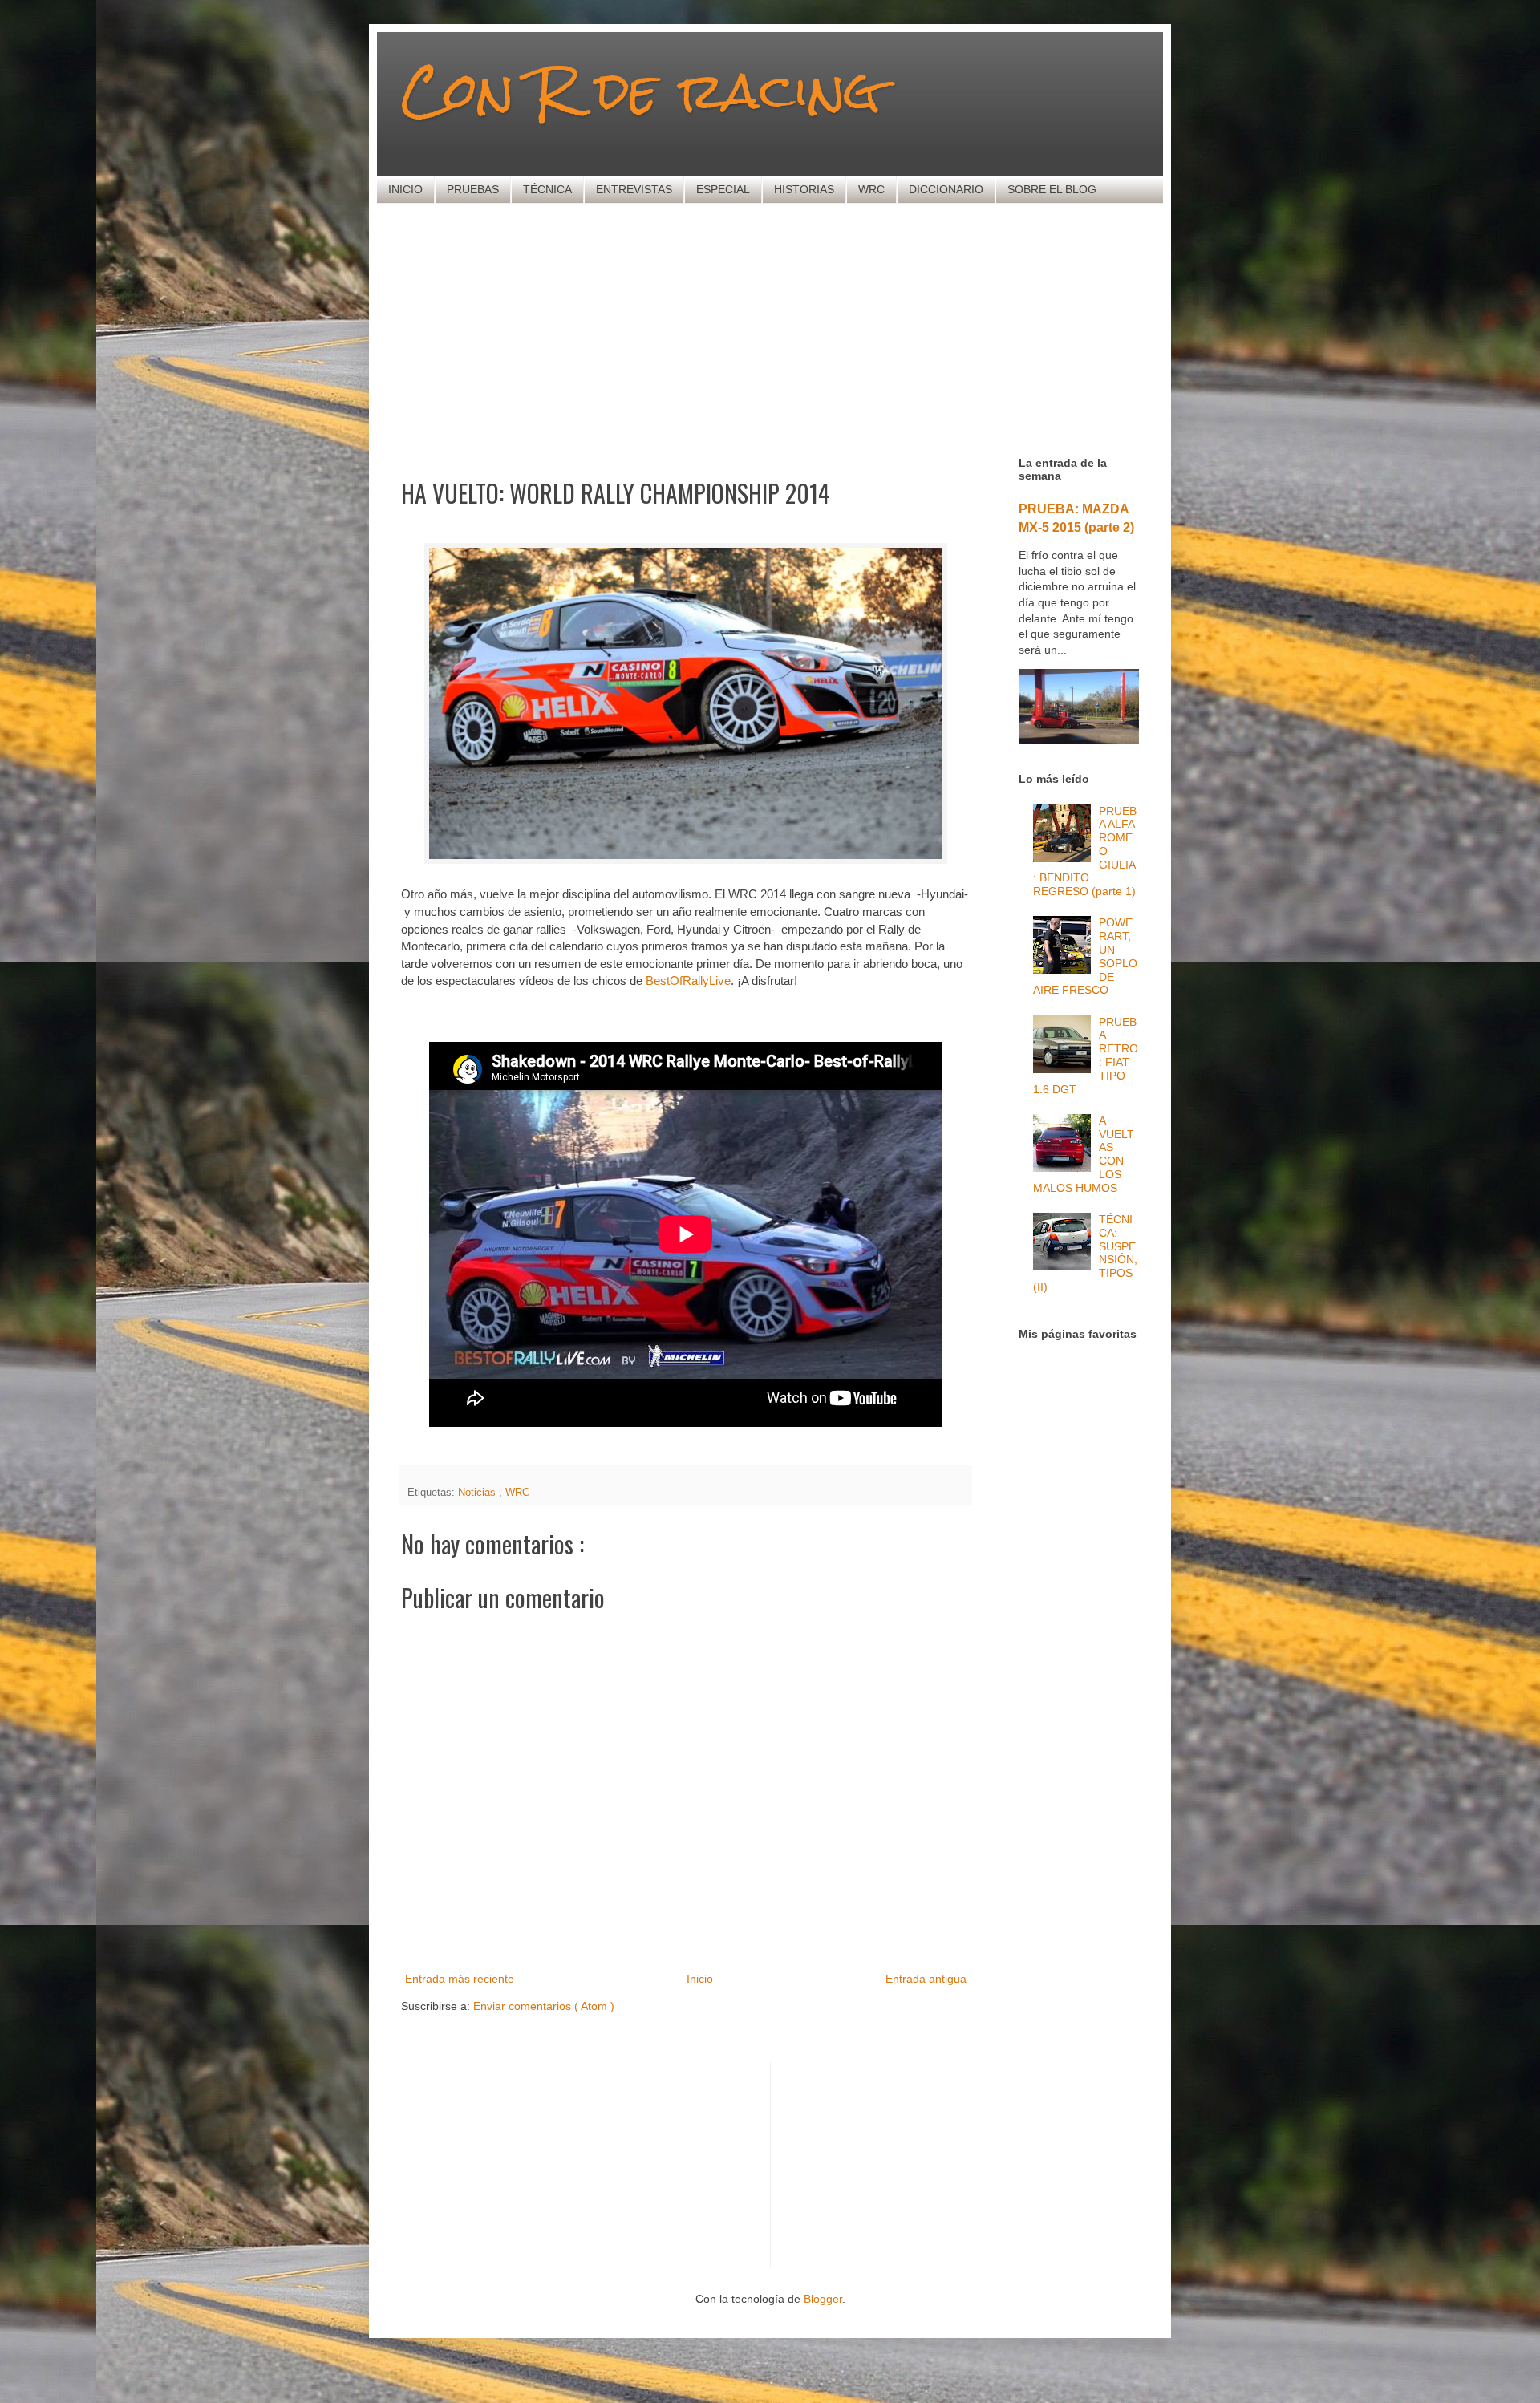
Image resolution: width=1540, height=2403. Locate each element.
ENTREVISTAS (634, 189)
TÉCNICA (547, 189)
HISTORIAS (804, 189)
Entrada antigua (926, 1979)
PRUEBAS (473, 189)
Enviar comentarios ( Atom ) (544, 2006)
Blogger (823, 2299)
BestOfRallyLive (688, 981)
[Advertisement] (790, 328)
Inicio (700, 1979)
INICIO (405, 189)
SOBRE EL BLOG (1052, 189)
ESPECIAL (723, 189)
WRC (871, 189)
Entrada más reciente (460, 1979)
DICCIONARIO (946, 189)
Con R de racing (641, 90)
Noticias (478, 1493)
